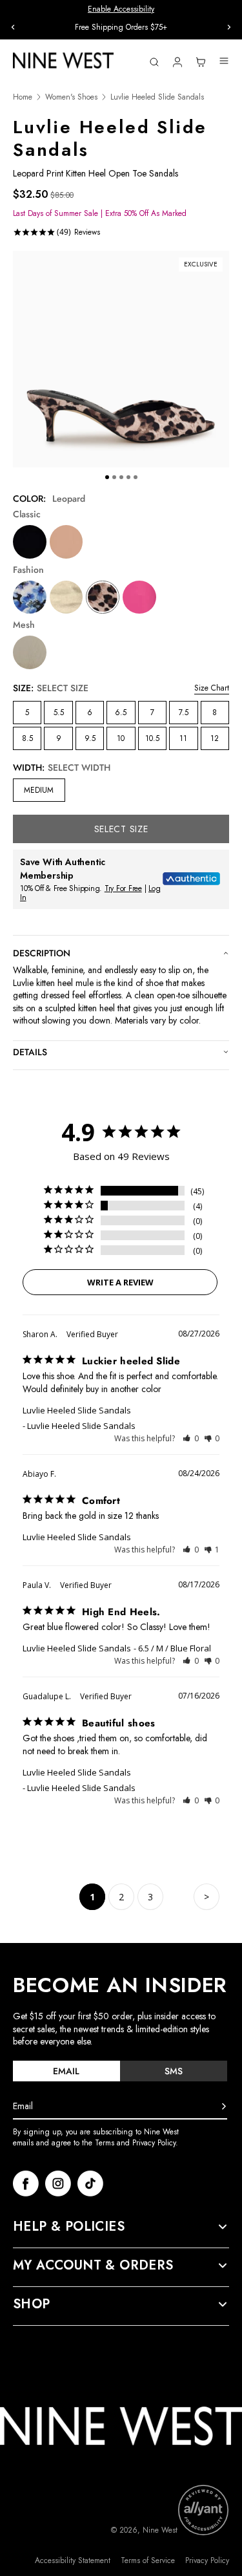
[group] (121, 27)
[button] (191, 1438)
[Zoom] (121, 359)
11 (183, 738)
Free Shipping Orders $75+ (121, 27)
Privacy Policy (207, 2561)
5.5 (59, 713)
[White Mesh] (30, 652)
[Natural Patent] (66, 542)
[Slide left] (13, 27)
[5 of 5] (136, 477)
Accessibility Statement (73, 2561)
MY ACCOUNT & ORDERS (93, 2266)
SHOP (32, 2304)
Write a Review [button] (120, 1282)
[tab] (66, 2071)
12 (215, 738)
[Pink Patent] (139, 597)
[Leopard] (103, 597)
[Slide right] (229, 27)
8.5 (27, 738)
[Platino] (66, 597)
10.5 (152, 738)
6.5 (121, 713)
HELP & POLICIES (69, 2227)
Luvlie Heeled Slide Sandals (77, 1410)
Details (30, 1052)
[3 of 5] (121, 477)
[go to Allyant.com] (203, 2510)
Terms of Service (148, 2561)
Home (23, 97)
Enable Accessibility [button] (121, 9)
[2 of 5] (114, 477)
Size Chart (212, 688)
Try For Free (123, 888)
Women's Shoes (71, 97)
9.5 (90, 738)
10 (121, 738)
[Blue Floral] (30, 597)
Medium (39, 790)
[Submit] (224, 2107)
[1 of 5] (107, 477)
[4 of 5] (128, 477)
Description (42, 953)
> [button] (207, 1897)
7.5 (184, 713)
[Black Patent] (30, 542)
